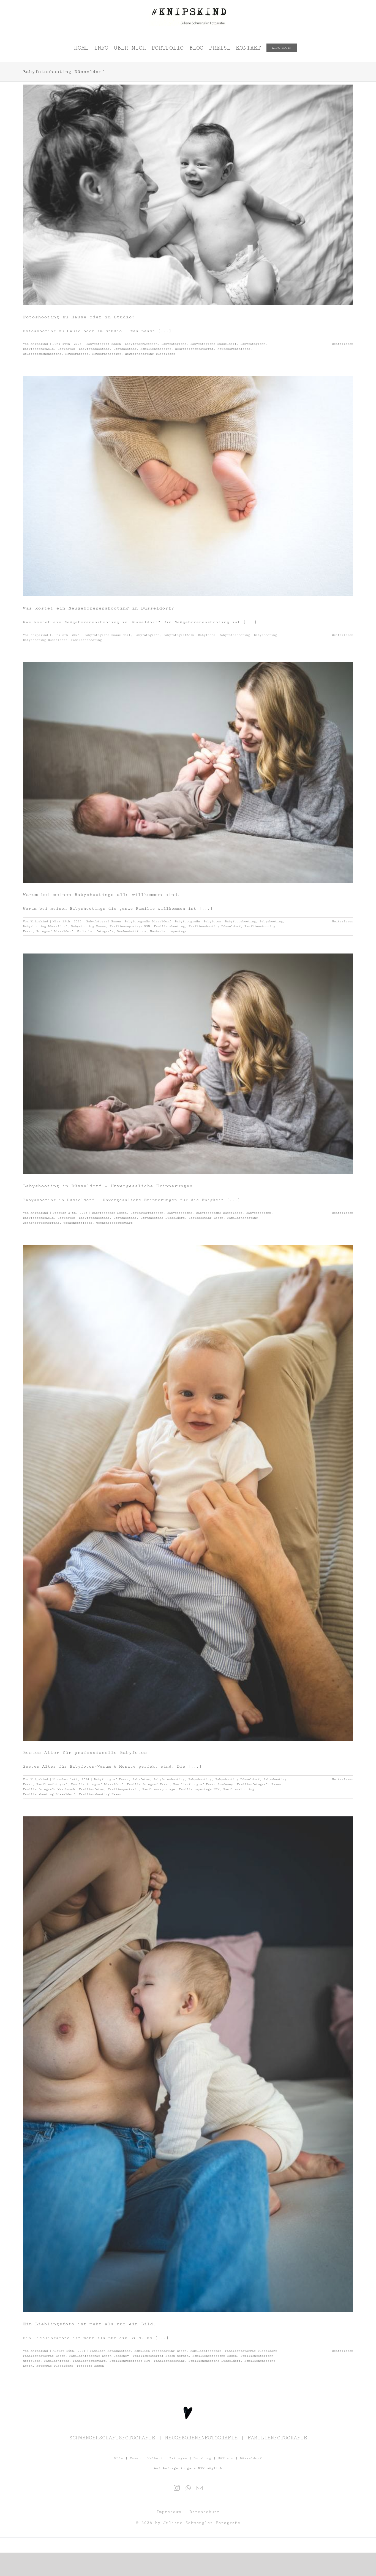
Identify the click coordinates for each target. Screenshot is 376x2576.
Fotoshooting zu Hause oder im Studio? (79, 317)
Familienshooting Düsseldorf (215, 926)
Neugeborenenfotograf (194, 349)
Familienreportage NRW (130, 926)
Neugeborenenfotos (234, 349)
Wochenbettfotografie (95, 931)
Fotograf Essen (90, 2366)
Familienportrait (123, 1789)
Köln (119, 2458)
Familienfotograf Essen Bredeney (203, 1784)
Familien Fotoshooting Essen (160, 2351)
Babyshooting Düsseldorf (45, 640)
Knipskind (39, 344)
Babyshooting (125, 349)
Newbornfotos (77, 354)
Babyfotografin (253, 344)
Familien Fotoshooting (110, 2351)
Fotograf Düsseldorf (55, 931)
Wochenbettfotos (132, 931)
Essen (135, 2458)
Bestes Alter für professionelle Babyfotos (85, 1752)
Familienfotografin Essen (259, 1784)
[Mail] (200, 2488)
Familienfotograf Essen (148, 1784)
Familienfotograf (52, 1784)
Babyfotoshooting (94, 349)
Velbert (155, 2458)
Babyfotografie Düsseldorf (213, 344)
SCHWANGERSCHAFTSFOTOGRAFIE (112, 2438)
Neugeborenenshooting (42, 354)
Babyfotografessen (141, 344)
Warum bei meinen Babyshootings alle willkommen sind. (102, 895)
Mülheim (225, 2458)
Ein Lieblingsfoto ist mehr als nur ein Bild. (89, 2324)
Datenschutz (205, 2512)
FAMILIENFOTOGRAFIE (277, 2438)
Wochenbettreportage (168, 931)
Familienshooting (156, 349)
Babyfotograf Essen (103, 344)
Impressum (169, 2512)
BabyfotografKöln (38, 349)
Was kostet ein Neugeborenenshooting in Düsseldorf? (99, 608)
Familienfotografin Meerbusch (49, 1789)
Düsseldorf (251, 2458)
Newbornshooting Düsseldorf (150, 354)
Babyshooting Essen (88, 926)
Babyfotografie (174, 344)
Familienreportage (159, 1789)
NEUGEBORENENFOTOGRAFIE (201, 2438)
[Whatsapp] (188, 2488)
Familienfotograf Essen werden (161, 2356)
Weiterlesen (343, 344)
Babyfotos (66, 349)
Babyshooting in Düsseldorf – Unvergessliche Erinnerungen (108, 1186)
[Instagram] (177, 2488)
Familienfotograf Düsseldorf (97, 1784)
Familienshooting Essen (100, 1794)
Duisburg (202, 2458)
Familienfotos (91, 1789)
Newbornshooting (107, 354)
